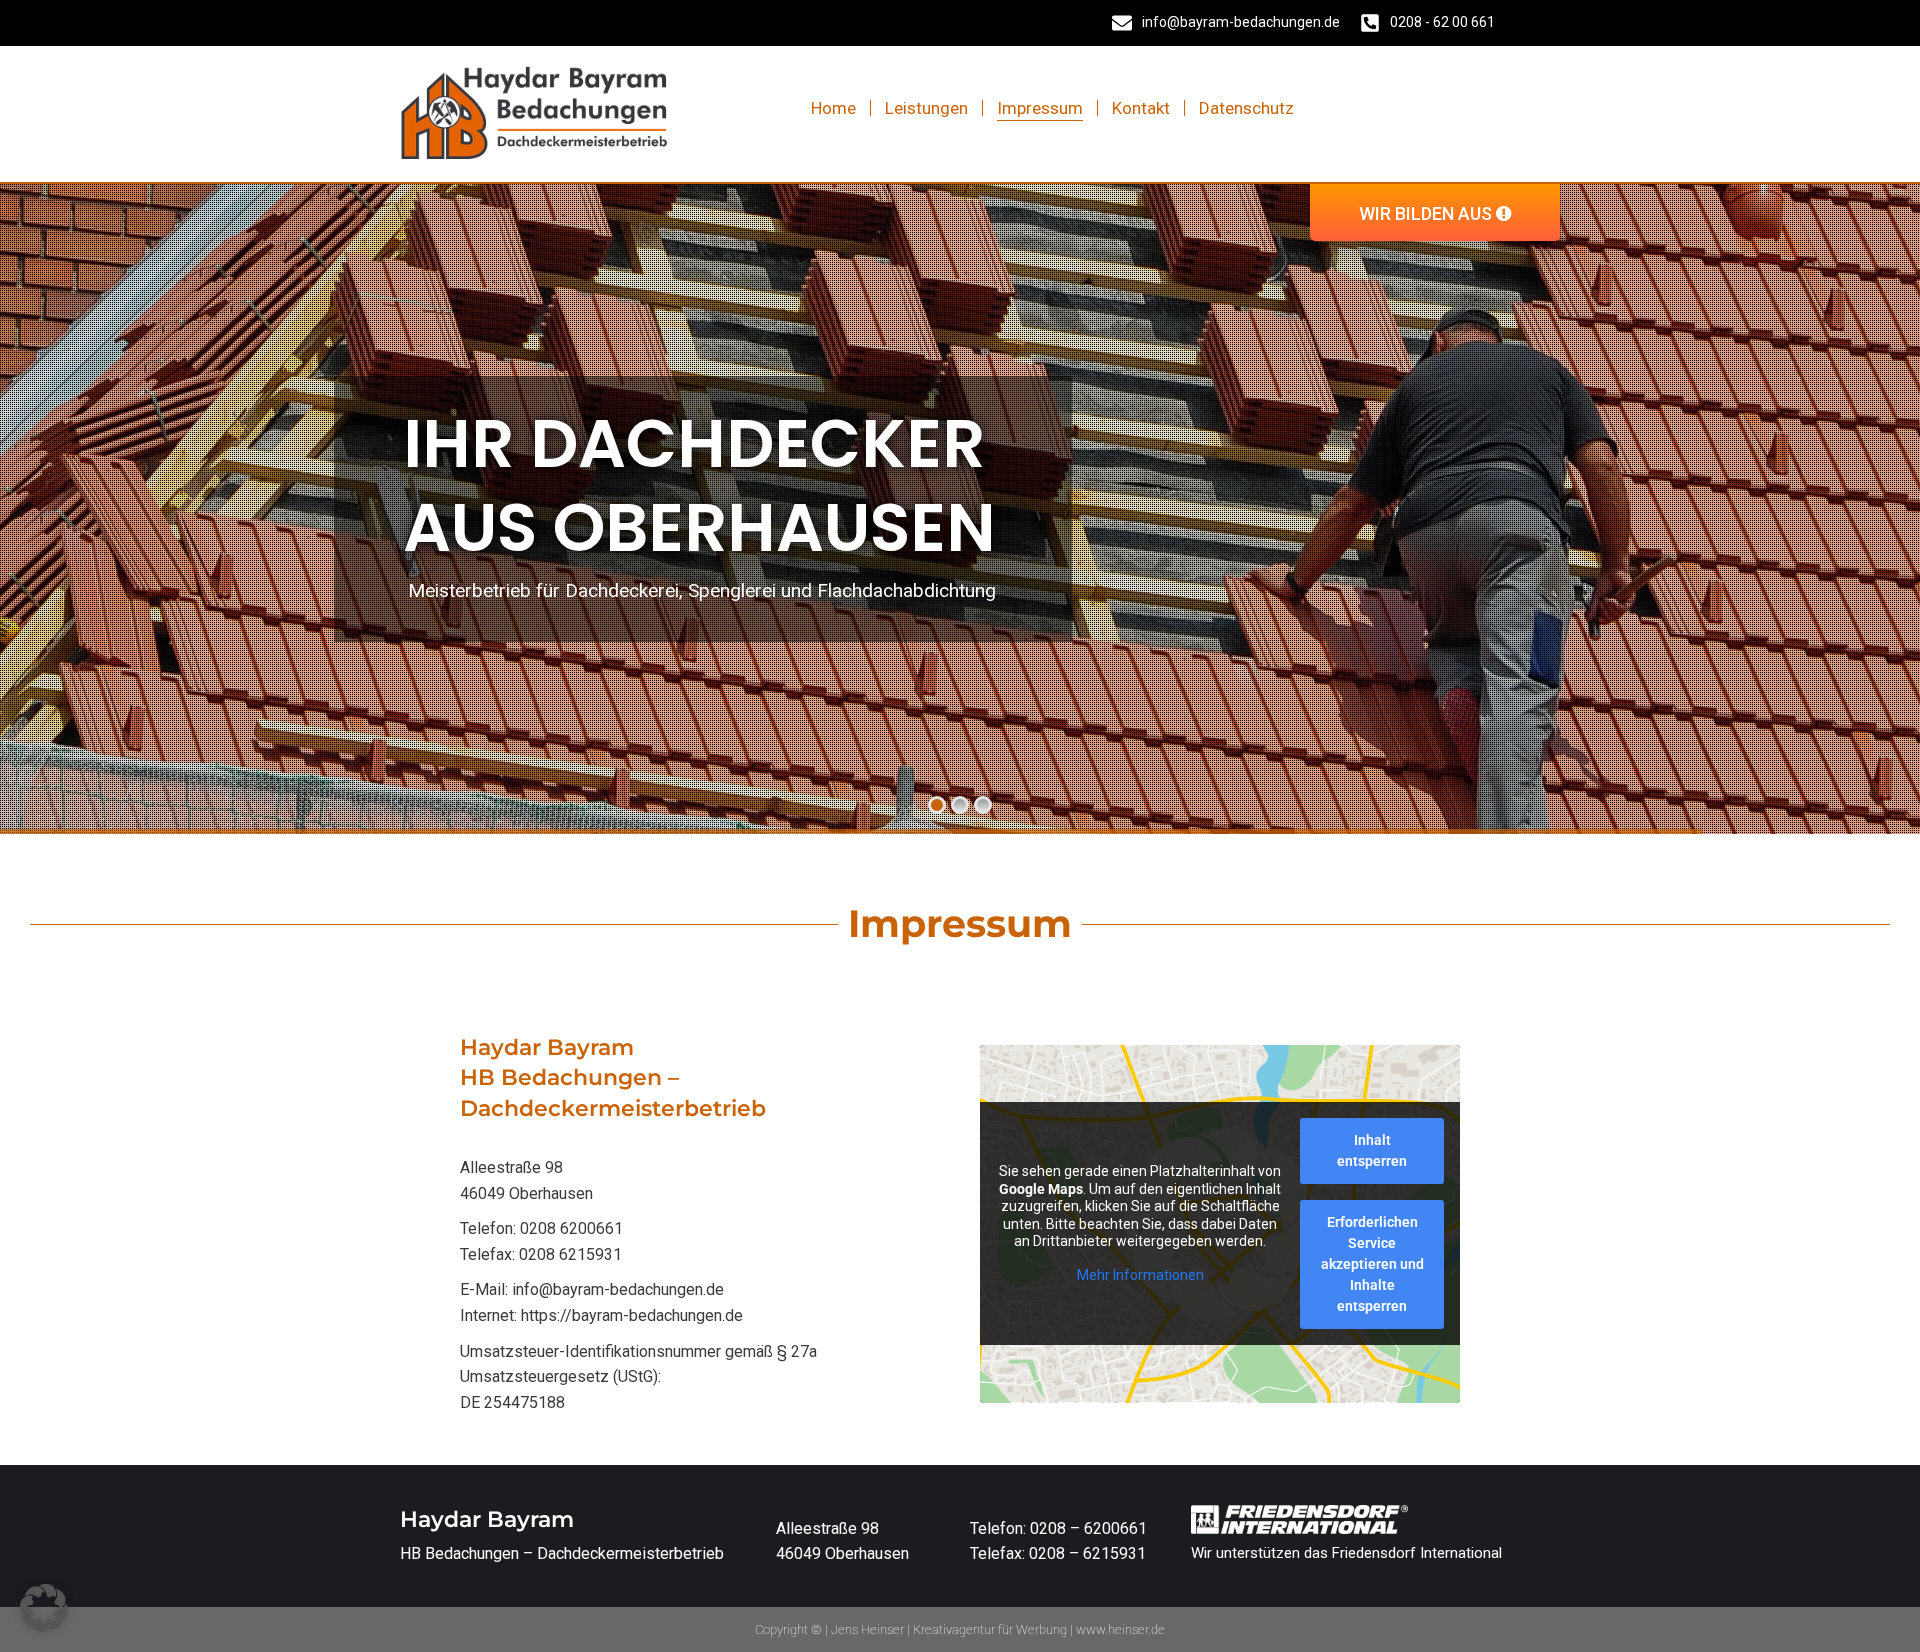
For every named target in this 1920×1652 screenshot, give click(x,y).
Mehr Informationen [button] (1140, 1275)
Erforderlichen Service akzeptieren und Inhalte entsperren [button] (1372, 1264)
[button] (44, 1608)
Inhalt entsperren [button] (1372, 1150)
